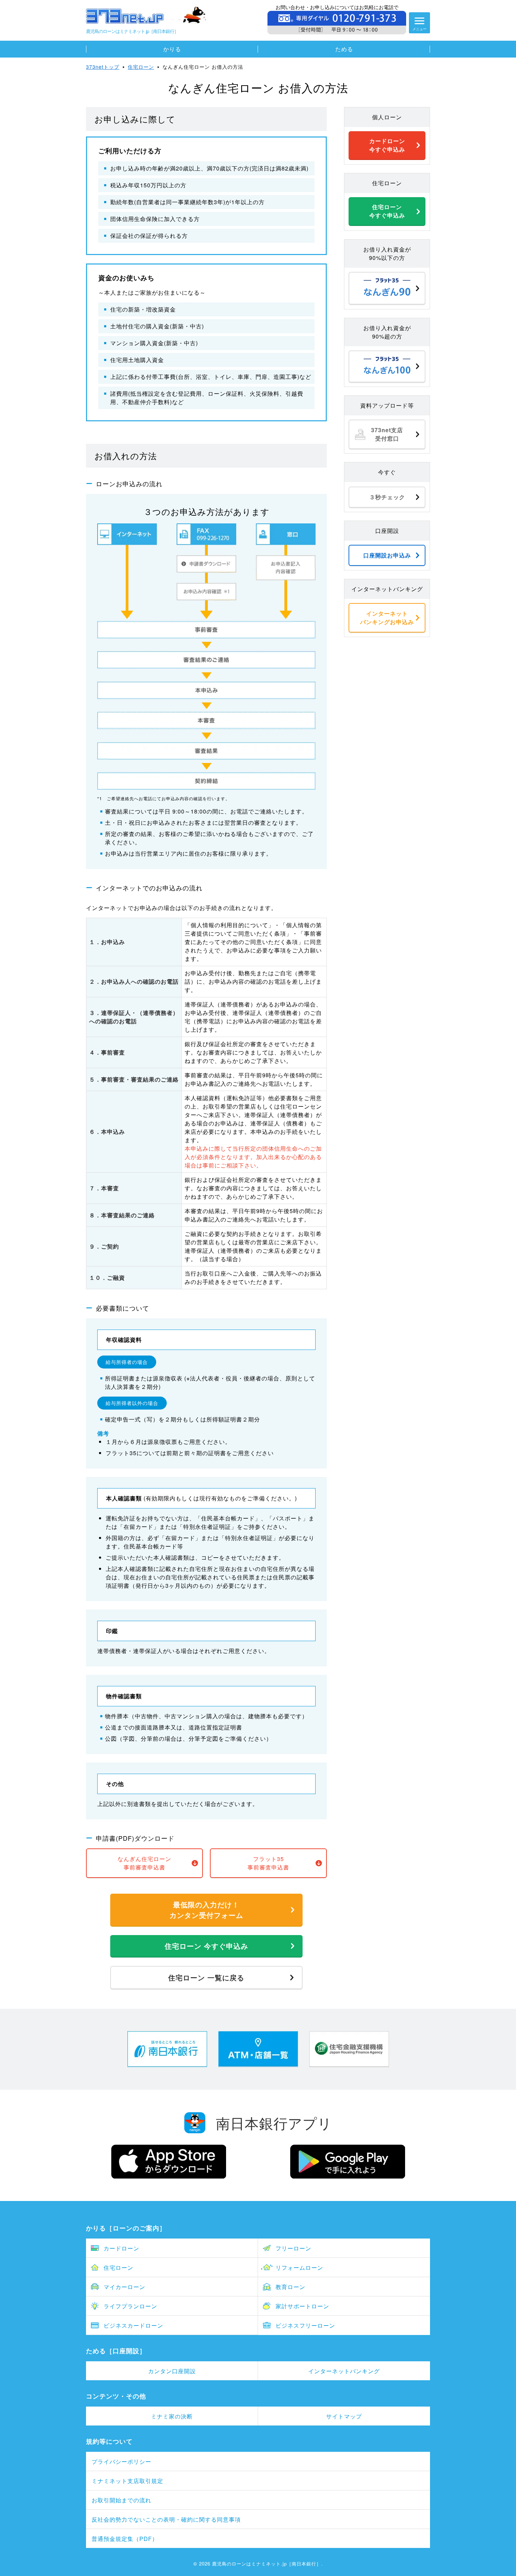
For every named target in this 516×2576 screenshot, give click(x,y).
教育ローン (290, 2287)
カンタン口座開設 (172, 2371)
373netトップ (103, 67)
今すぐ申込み (387, 145)
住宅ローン (141, 67)
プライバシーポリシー (121, 2461)
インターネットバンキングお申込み (387, 618)
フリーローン (293, 2248)
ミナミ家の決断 (172, 2416)
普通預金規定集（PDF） (125, 2539)
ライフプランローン (130, 2306)
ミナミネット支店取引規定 (127, 2481)
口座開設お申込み (387, 555)
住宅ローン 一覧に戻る (206, 1977)
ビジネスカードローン (133, 2325)
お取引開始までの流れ (121, 2500)
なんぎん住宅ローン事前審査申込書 (144, 1863)
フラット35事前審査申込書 (268, 1863)
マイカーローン (124, 2287)
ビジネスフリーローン (305, 2325)
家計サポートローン (302, 2306)
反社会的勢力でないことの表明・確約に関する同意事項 (166, 2519)
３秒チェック (387, 497)
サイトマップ (344, 2416)
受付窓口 (387, 434)
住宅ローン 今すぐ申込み (206, 1946)
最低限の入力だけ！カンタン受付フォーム (206, 1910)
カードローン (121, 2248)
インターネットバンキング (344, 2371)
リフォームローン (299, 2267)
